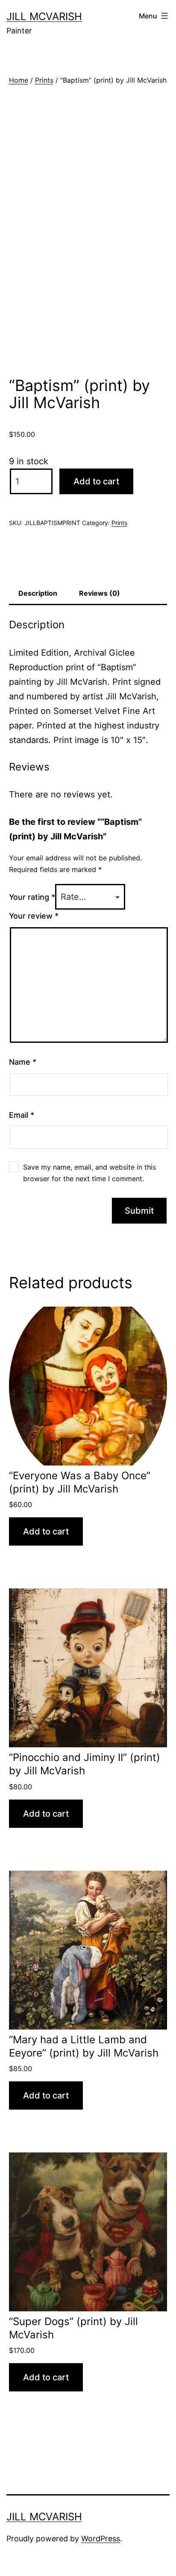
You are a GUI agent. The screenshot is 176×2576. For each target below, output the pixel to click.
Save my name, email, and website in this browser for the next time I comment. (89, 1173)
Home (19, 80)
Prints (44, 80)
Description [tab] (38, 593)
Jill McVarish (44, 16)
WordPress (101, 2539)
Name (23, 1062)
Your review (34, 916)
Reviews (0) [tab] (100, 593)
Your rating (32, 897)
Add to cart (96, 481)
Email (22, 1115)
